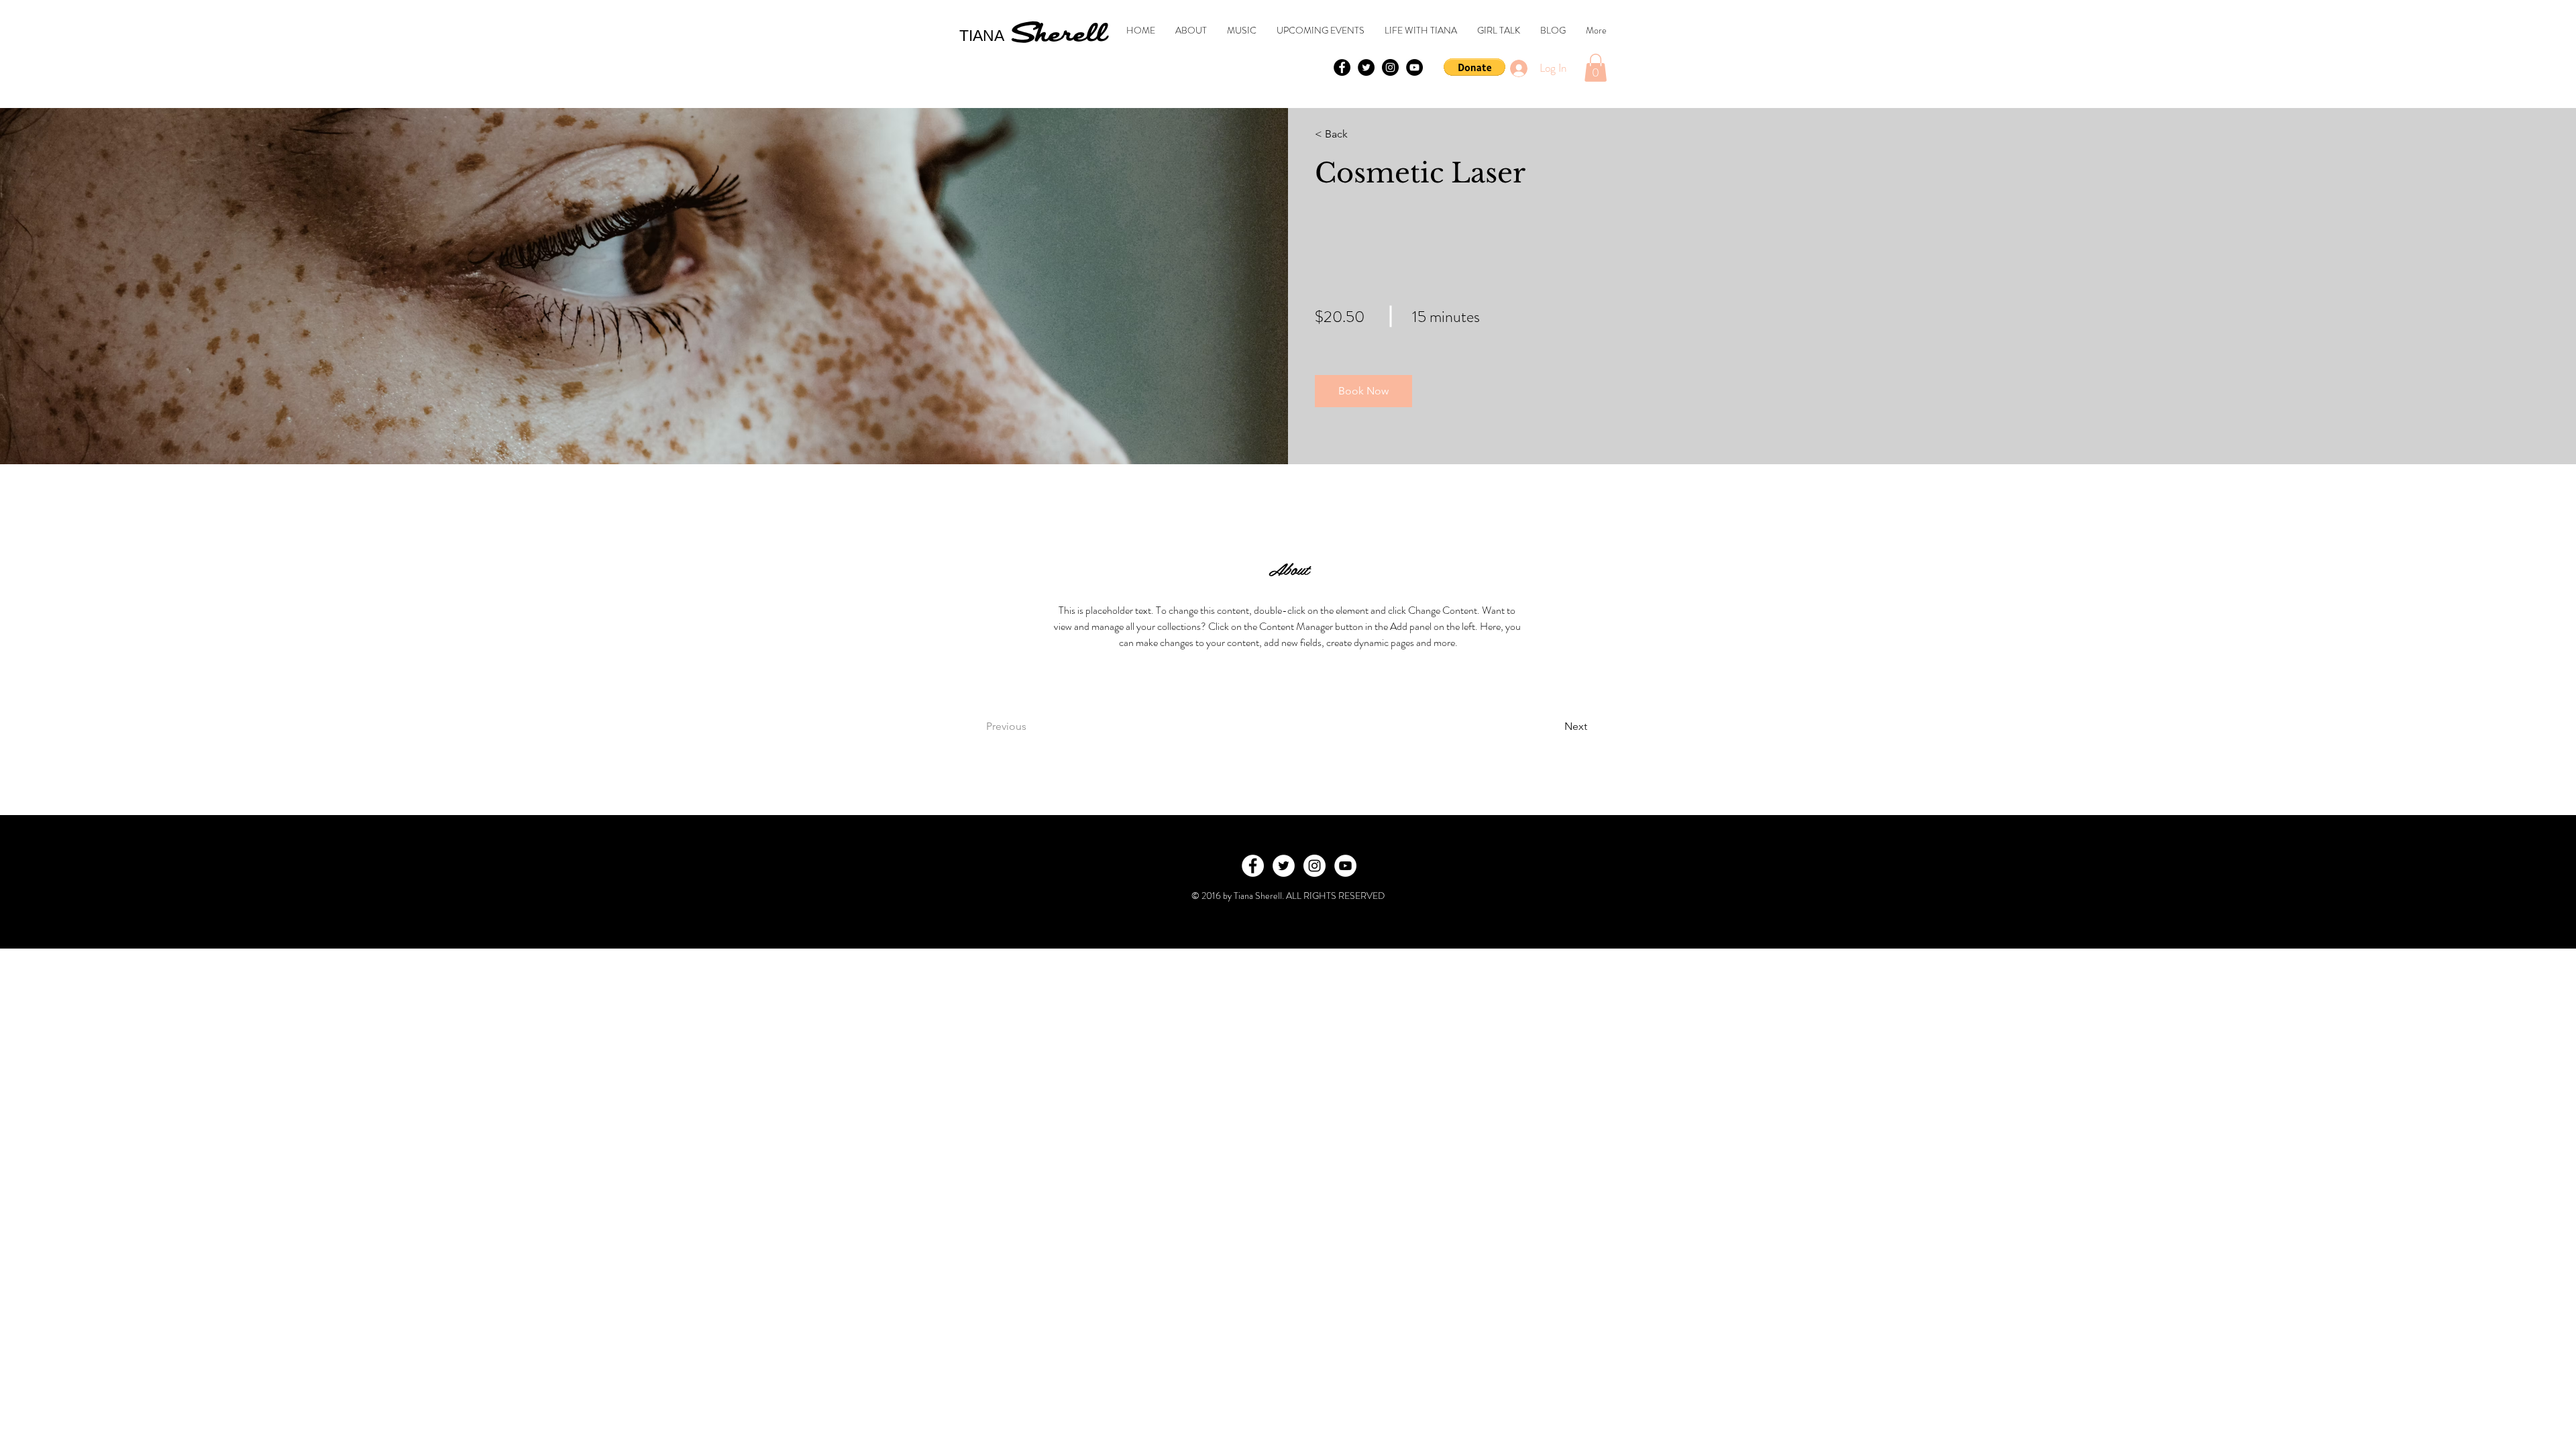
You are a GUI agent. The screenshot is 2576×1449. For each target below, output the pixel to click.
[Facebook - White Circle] (1253, 866)
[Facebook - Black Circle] (1342, 67)
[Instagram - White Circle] (1314, 866)
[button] (1474, 67)
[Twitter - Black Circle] (1366, 67)
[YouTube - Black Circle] (1414, 67)
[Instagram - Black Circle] (1390, 67)
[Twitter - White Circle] (1284, 866)
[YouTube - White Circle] (1345, 866)
